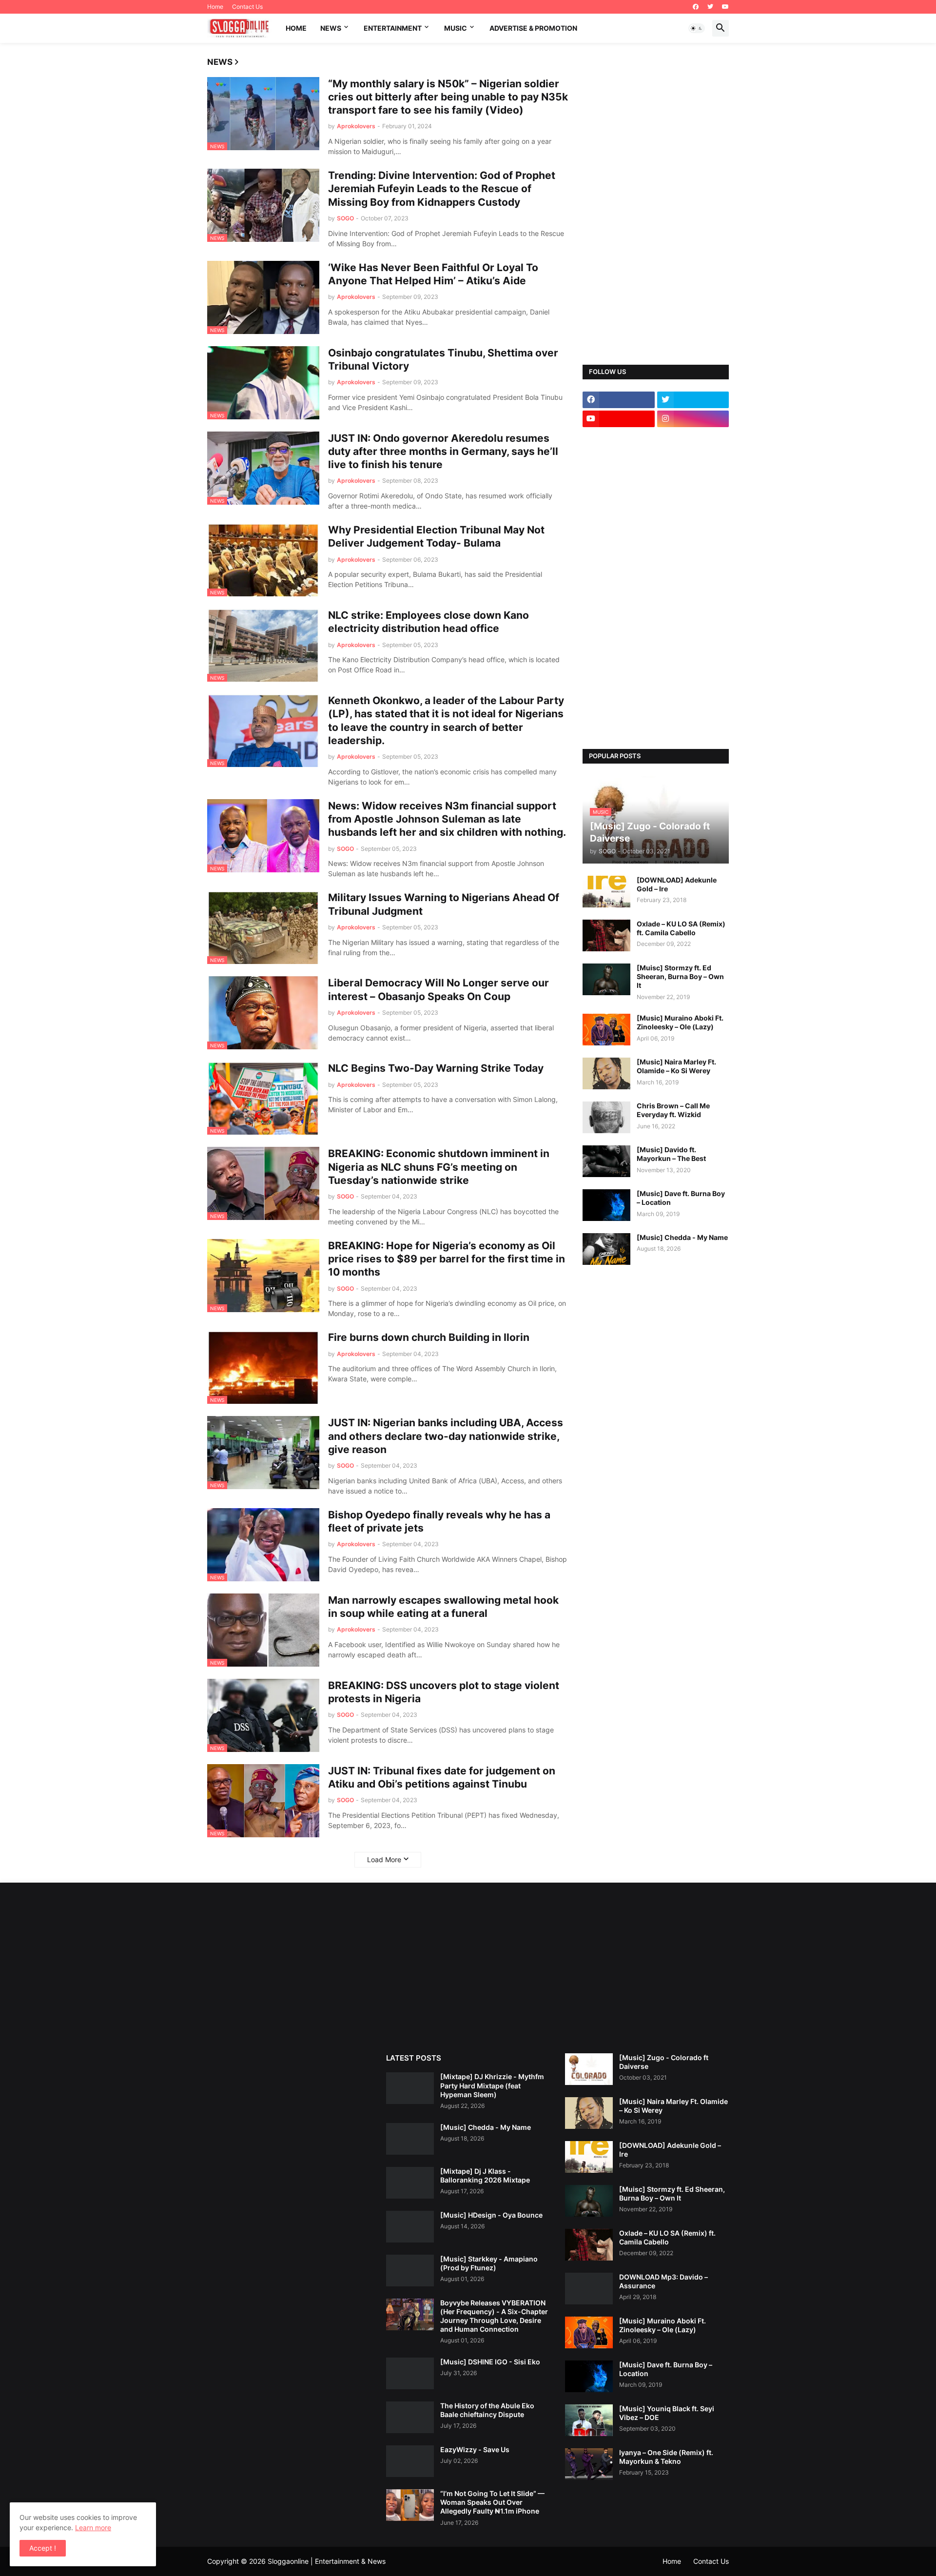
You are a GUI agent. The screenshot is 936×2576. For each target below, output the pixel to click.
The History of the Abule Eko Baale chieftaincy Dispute (487, 2410)
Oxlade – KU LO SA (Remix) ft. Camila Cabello (681, 928)
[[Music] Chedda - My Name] (606, 1249)
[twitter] (710, 7)
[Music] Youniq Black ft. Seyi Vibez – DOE (667, 2413)
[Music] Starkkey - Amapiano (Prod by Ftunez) (489, 2263)
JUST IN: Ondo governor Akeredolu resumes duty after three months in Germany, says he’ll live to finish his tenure (443, 452)
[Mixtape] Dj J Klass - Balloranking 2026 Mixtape (485, 2175)
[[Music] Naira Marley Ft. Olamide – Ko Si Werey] (606, 1073)
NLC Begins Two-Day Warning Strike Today (436, 1068)
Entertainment (393, 28)
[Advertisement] (656, 204)
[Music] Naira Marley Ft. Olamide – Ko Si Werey (676, 1066)
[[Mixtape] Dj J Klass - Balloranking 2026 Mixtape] (410, 2183)
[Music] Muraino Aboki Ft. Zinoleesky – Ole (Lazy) (680, 1022)
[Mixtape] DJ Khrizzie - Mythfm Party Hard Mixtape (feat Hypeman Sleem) (492, 2085)
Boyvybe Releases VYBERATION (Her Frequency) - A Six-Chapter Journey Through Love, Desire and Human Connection (494, 2316)
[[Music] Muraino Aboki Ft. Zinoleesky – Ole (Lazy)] (606, 1030)
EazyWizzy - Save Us (475, 2449)
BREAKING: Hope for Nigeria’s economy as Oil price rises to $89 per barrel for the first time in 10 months (447, 1259)
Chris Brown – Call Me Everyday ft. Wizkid (673, 1110)
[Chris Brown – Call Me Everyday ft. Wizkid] (606, 1117)
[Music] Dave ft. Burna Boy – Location (681, 1198)
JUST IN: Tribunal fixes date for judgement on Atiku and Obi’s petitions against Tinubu (442, 1777)
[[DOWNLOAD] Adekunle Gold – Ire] (606, 892)
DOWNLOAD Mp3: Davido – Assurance (663, 2281)
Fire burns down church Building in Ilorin (429, 1337)
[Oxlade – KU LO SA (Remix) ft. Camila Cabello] (606, 935)
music (456, 28)
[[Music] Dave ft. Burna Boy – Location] (606, 1205)
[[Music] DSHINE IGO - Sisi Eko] (410, 2373)
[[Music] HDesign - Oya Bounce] (410, 2227)
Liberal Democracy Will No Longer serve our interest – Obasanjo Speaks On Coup (439, 989)
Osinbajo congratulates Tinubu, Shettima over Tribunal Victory (443, 359)
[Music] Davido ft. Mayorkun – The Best (671, 1154)
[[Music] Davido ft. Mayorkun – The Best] (606, 1161)
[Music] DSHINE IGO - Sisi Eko (490, 2362)
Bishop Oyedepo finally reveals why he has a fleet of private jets (439, 1521)
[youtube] (725, 7)
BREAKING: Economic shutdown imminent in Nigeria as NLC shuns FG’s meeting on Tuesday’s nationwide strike (439, 1167)
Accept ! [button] (43, 2548)
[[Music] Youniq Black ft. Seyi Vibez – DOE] (589, 2420)
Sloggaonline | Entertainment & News (327, 2561)
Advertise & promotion (533, 28)
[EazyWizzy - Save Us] (410, 2461)
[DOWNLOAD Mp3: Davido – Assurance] (589, 2289)
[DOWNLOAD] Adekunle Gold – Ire (677, 884)
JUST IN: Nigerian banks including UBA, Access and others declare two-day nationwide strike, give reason (446, 1436)
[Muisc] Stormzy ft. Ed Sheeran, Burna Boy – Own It (680, 976)
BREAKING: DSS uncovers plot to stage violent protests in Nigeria (444, 1692)
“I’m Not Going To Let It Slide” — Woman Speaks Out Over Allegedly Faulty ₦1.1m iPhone (492, 2502)
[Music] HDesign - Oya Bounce (491, 2215)
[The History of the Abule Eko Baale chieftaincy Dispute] (410, 2417)
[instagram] (693, 419)
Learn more (93, 2527)
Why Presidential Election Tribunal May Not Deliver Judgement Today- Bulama (436, 536)
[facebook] (696, 7)
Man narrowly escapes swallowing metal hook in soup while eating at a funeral (443, 1607)
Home (215, 7)
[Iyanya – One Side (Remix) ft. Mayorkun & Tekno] (589, 2464)
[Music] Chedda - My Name (682, 1237)
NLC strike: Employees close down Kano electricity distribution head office (429, 622)
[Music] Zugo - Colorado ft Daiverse (664, 2062)
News (331, 28)
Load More (384, 1859)
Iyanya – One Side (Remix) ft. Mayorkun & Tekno (666, 2457)
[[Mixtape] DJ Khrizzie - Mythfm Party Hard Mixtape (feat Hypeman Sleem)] (410, 2088)
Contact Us (247, 7)
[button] (697, 28)
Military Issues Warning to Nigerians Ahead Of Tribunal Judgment (444, 904)
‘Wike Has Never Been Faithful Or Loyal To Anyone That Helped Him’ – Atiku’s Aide (433, 274)
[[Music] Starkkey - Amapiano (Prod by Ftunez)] (410, 2271)
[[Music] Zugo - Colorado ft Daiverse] (589, 2069)
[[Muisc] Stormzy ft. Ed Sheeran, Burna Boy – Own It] (606, 979)
